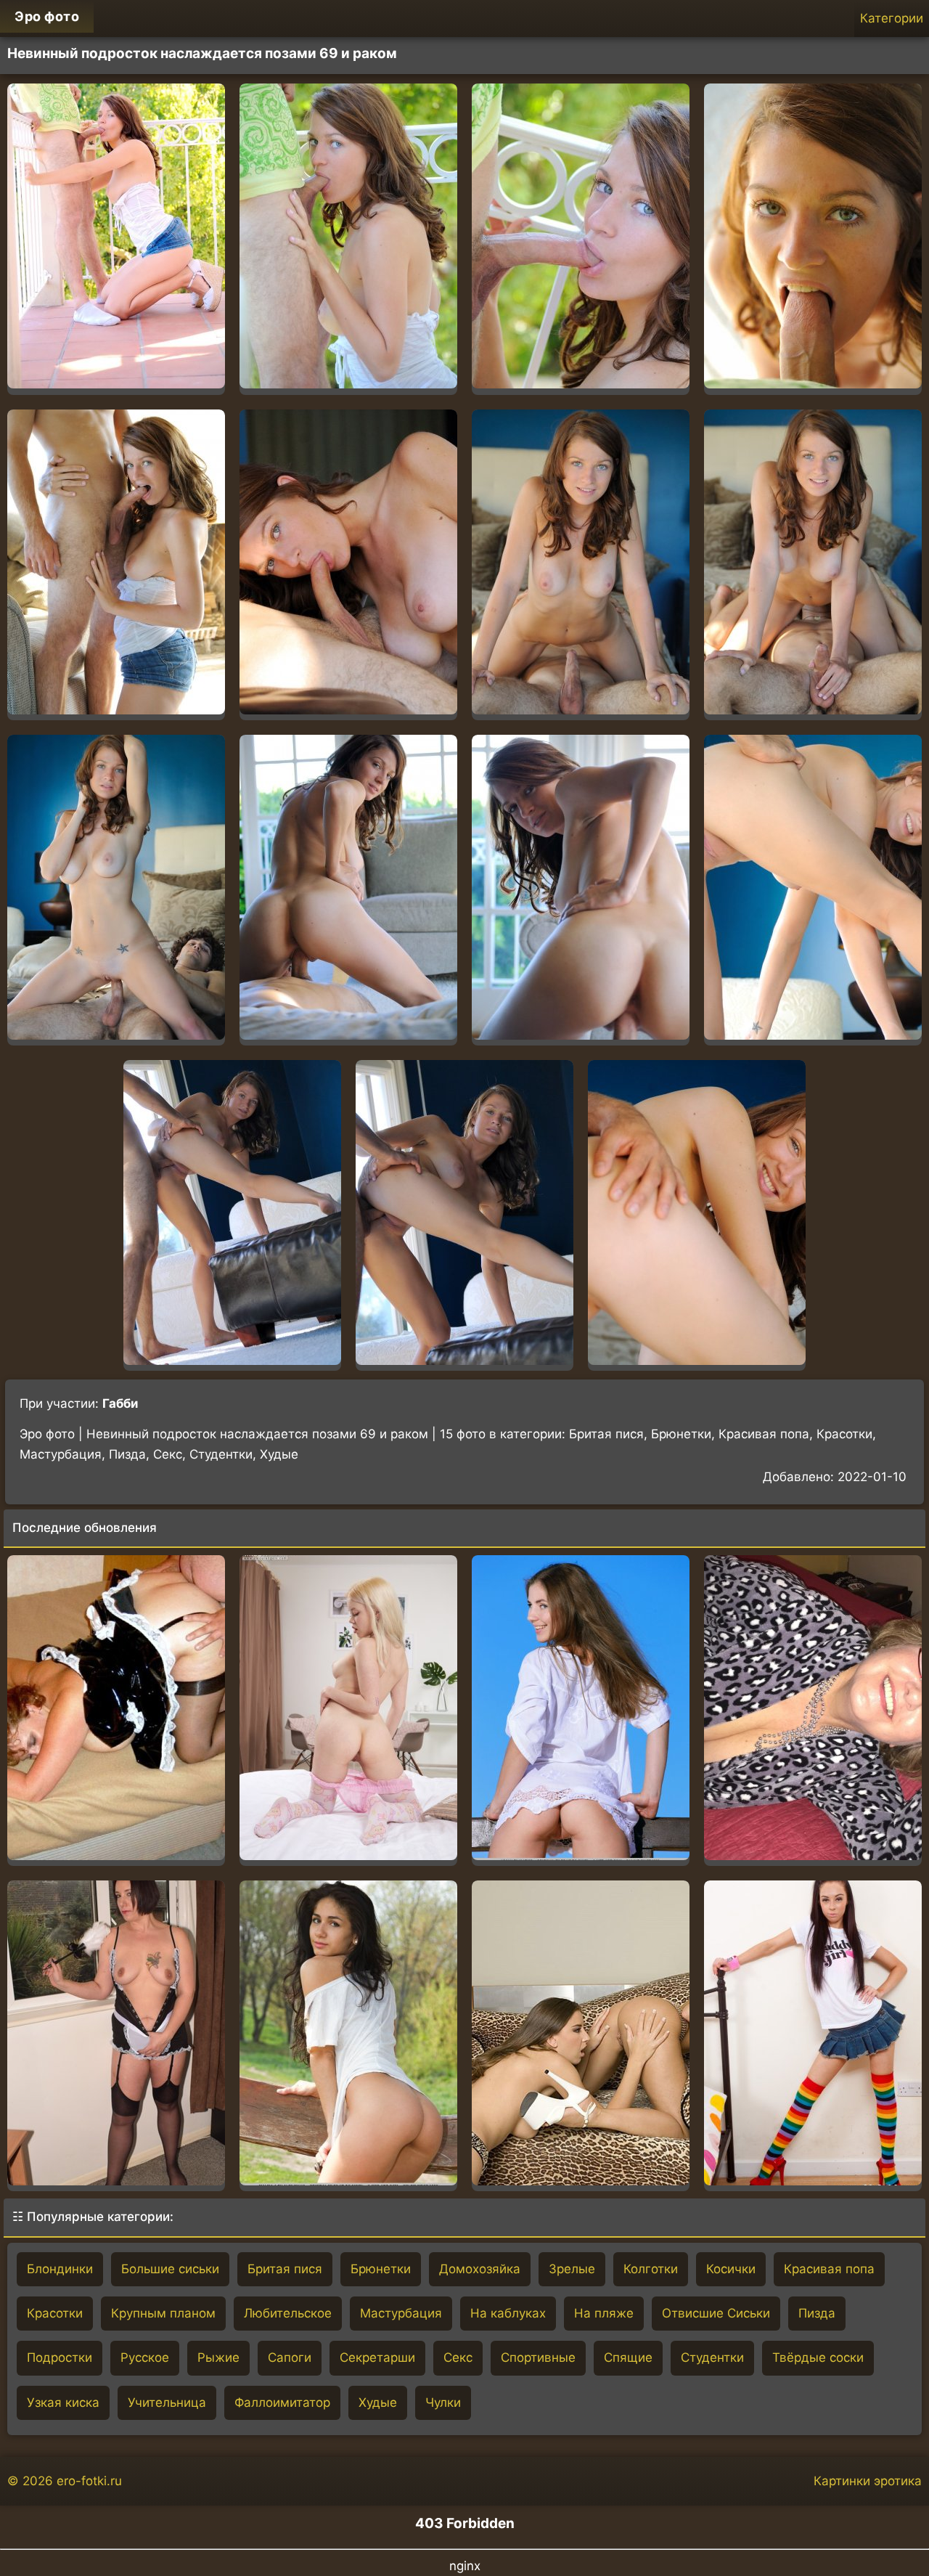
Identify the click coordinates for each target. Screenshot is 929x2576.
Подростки (60, 2357)
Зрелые (572, 2269)
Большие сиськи (170, 2269)
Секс (458, 2357)
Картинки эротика (868, 2481)
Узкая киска (63, 2402)
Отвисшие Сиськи (716, 2313)
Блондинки (60, 2269)
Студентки (712, 2357)
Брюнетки (381, 2269)
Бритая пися (285, 2269)
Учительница (167, 2402)
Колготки (651, 2269)
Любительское (288, 2313)
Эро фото (47, 16)
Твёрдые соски (818, 2357)
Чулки (443, 2402)
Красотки (55, 2313)
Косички (731, 2269)
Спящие (628, 2357)
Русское (145, 2357)
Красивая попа (829, 2269)
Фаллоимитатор (282, 2402)
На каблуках (508, 2313)
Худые (378, 2402)
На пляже (604, 2313)
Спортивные (538, 2357)
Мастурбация (401, 2313)
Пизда (817, 2313)
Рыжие (218, 2357)
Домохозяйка (480, 2269)
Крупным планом (163, 2313)
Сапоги (290, 2357)
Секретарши (377, 2357)
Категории (892, 18)
